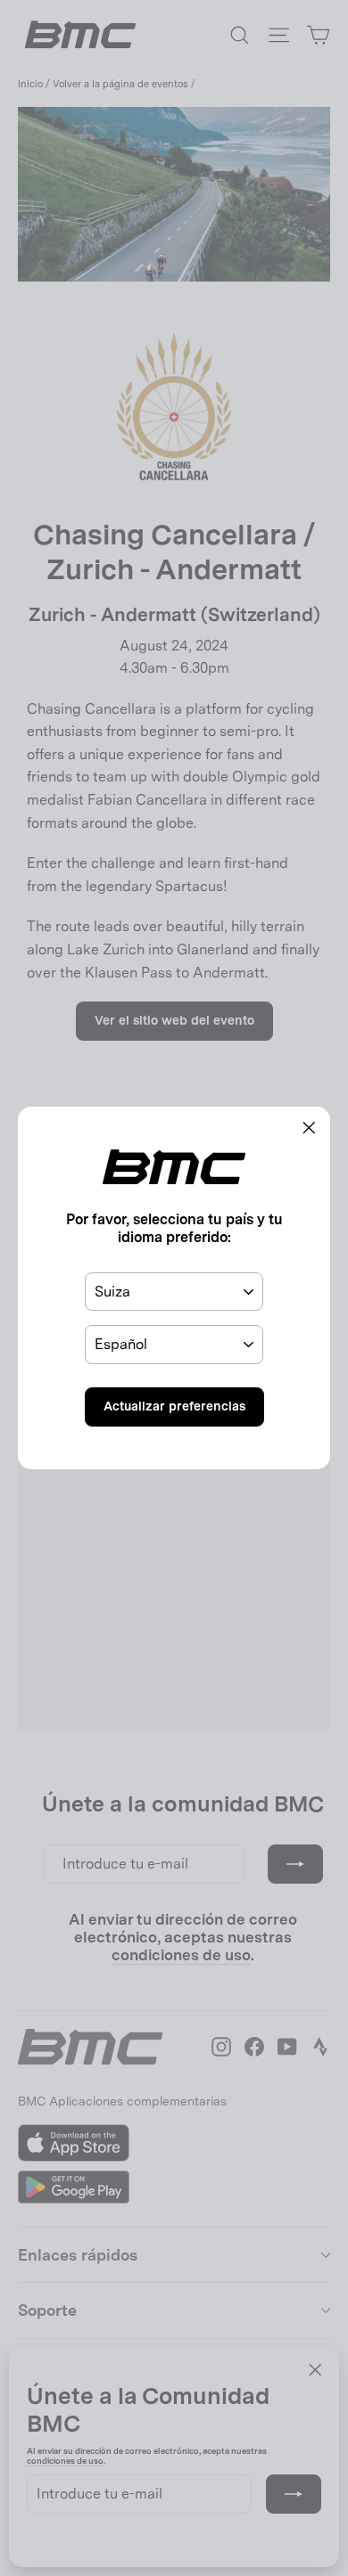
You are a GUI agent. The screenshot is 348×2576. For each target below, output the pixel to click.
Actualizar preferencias (174, 1406)
